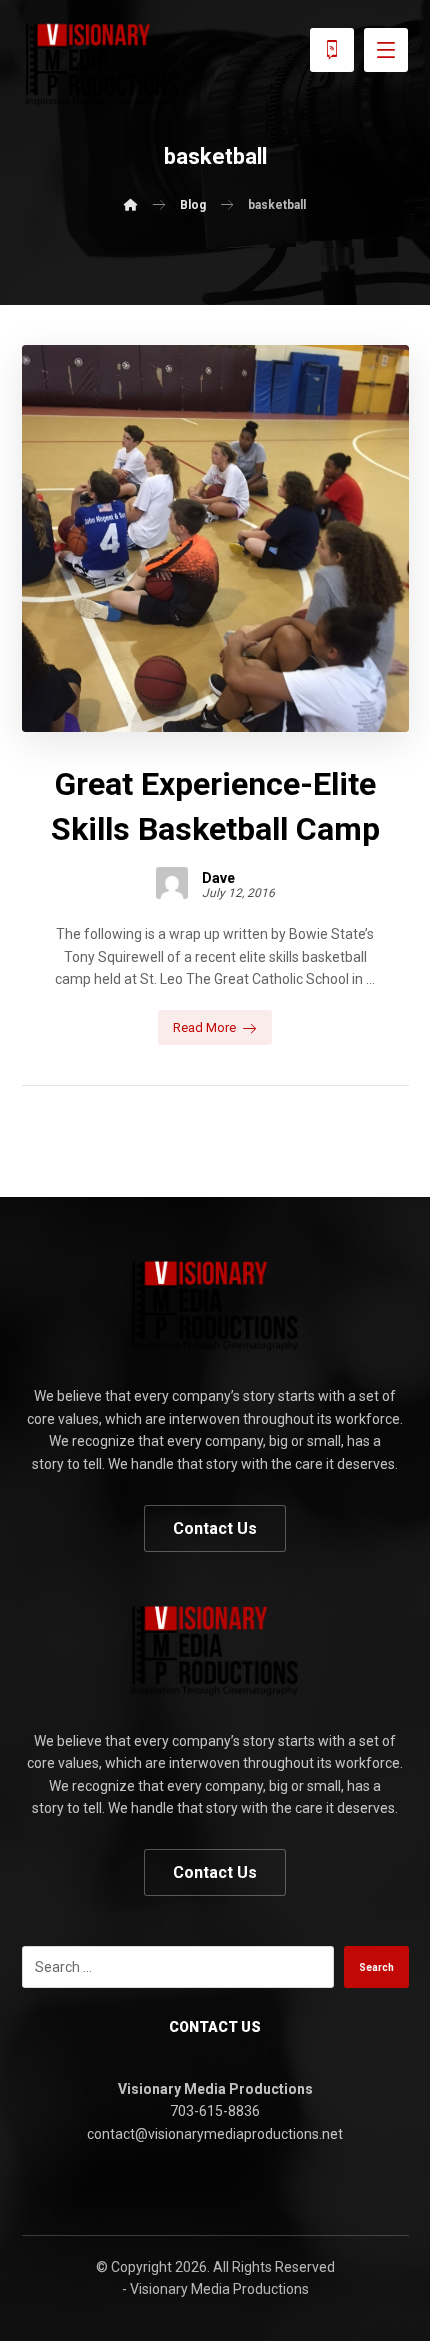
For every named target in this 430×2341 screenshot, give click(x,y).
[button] (386, 50)
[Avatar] (172, 883)
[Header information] (332, 48)
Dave (218, 878)
